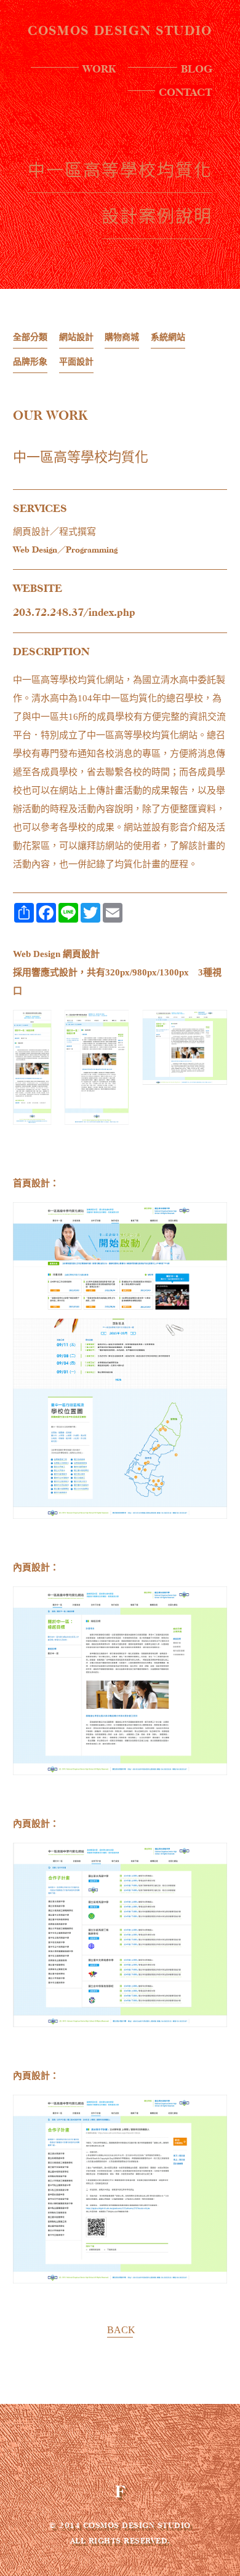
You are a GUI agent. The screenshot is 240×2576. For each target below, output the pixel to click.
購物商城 (122, 337)
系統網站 (168, 337)
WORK (99, 68)
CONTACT (186, 92)
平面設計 (76, 362)
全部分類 (30, 337)
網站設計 (76, 337)
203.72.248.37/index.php (74, 612)
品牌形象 (30, 362)
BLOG (197, 68)
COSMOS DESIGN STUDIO (120, 31)
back (120, 2330)
